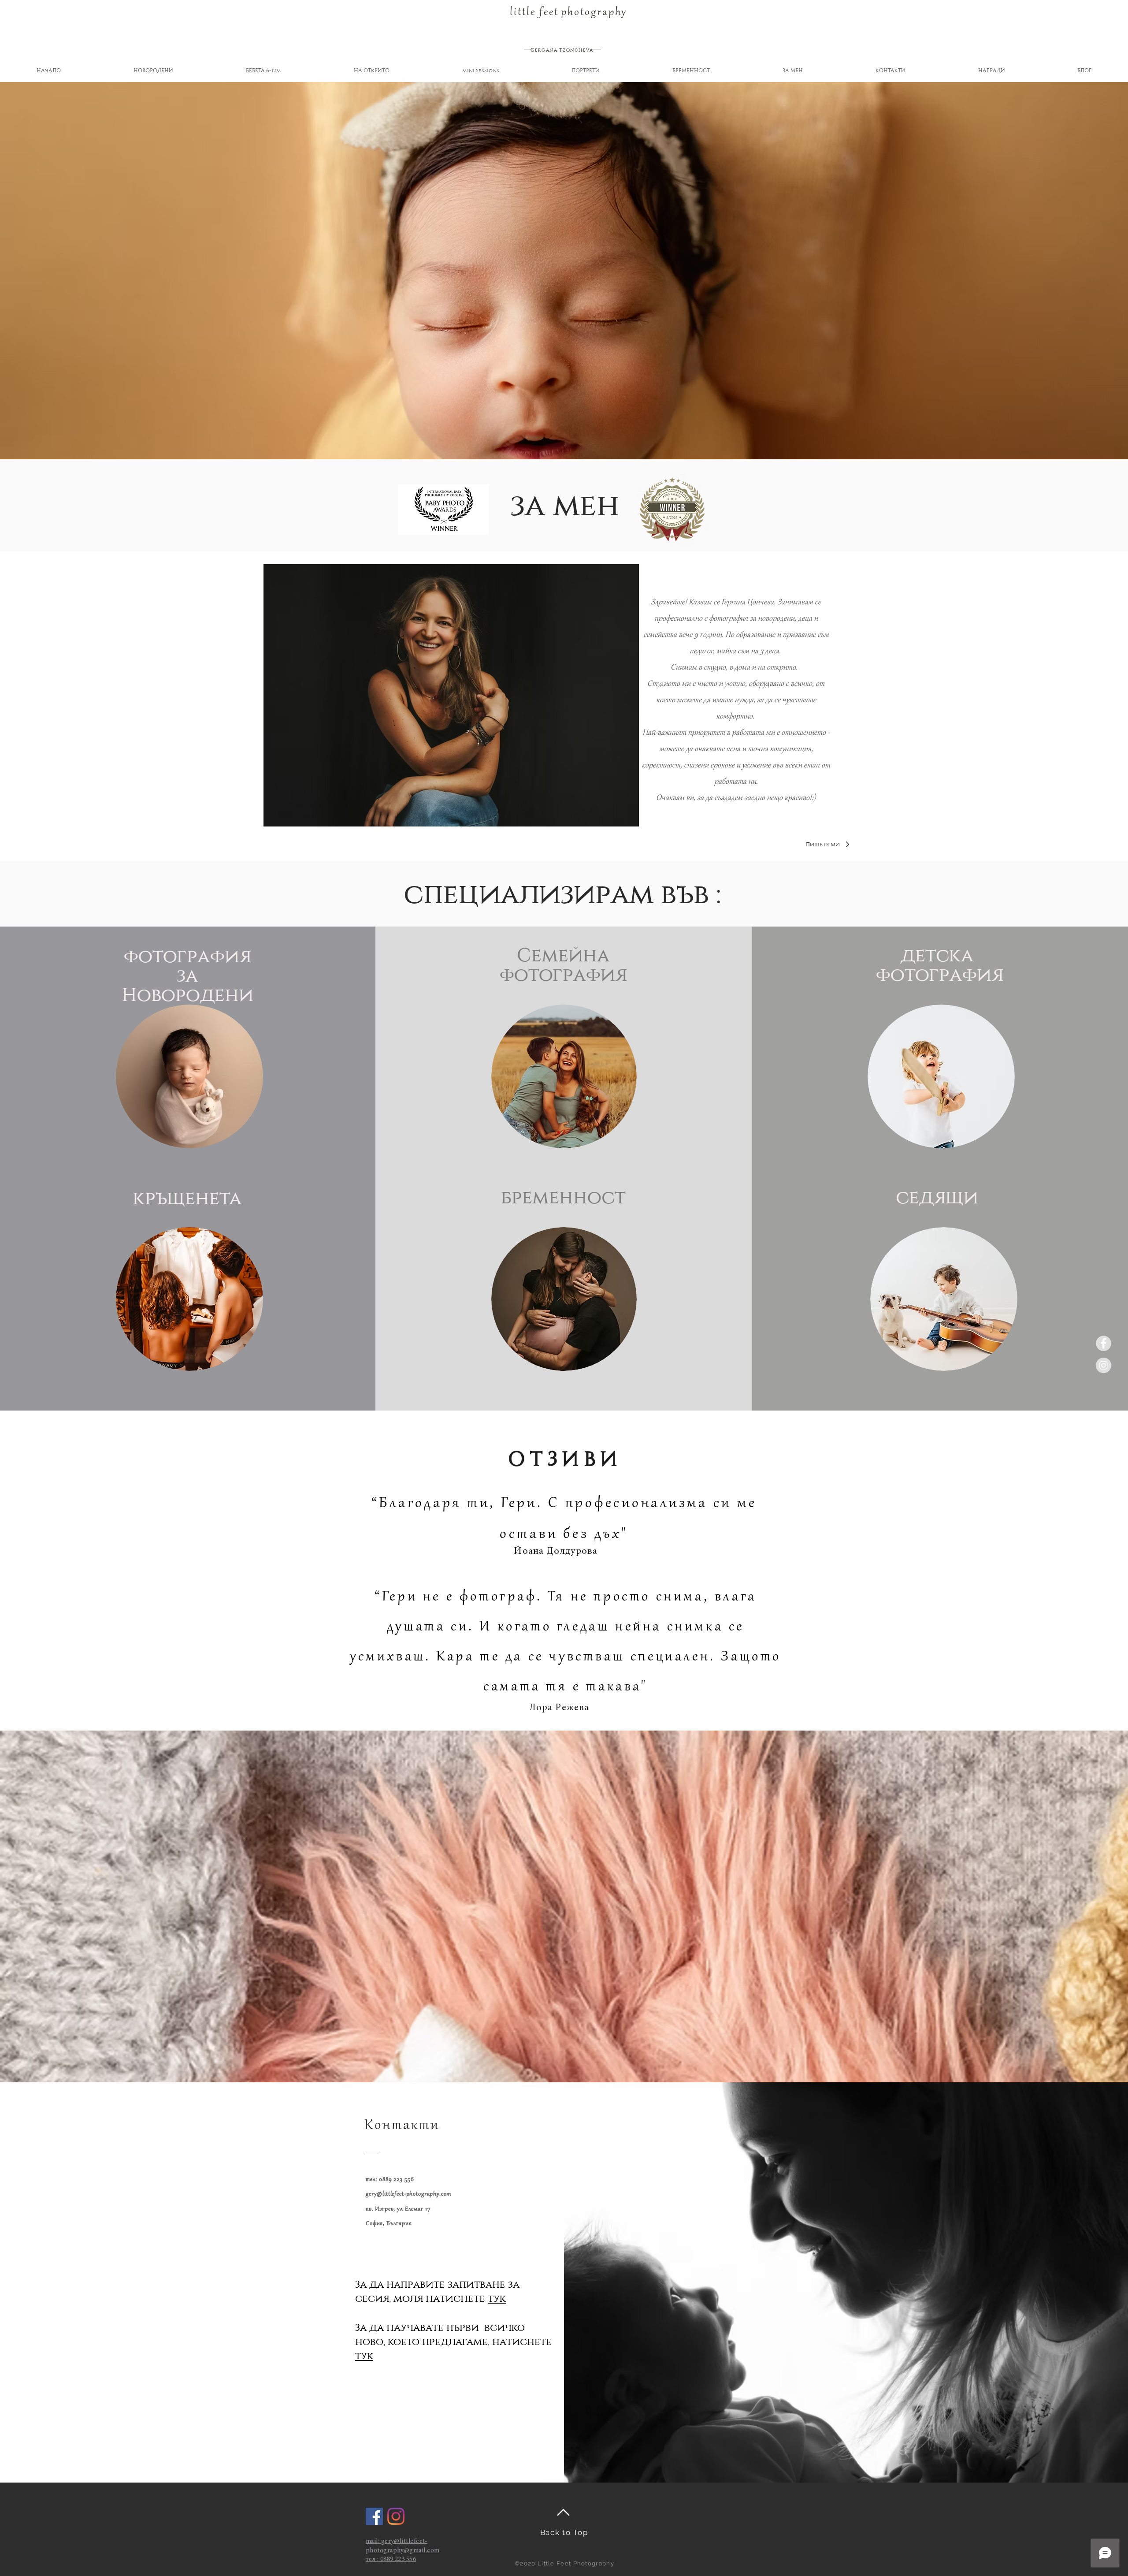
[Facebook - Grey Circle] (1104, 1343)
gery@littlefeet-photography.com (409, 2194)
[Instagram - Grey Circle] (1104, 1365)
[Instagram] (396, 2516)
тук (497, 2299)
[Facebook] (374, 2516)
